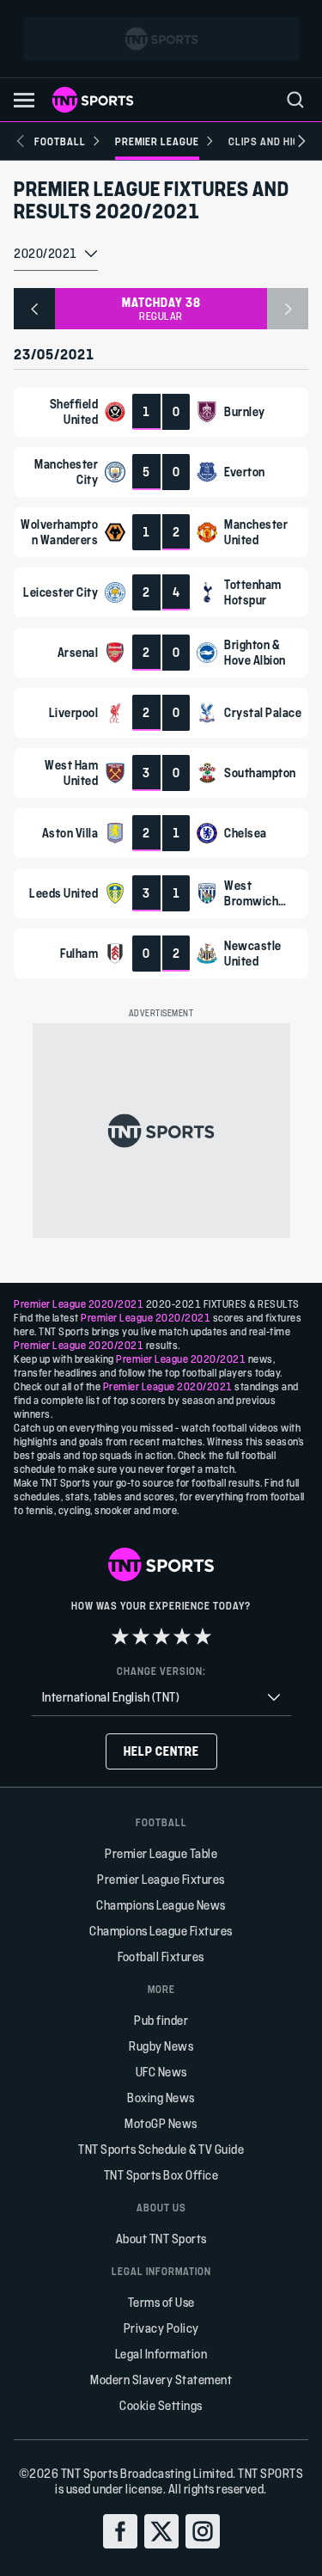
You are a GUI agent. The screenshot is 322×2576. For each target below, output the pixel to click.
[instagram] (203, 2531)
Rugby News (161, 2046)
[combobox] (56, 255)
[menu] (295, 100)
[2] (141, 1636)
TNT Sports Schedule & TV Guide (161, 2149)
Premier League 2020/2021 (79, 1303)
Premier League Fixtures (161, 1879)
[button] (24, 100)
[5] (203, 1636)
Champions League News (161, 1905)
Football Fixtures (161, 1957)
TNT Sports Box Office (161, 2175)
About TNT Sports (161, 2239)
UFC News (161, 2072)
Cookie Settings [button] (161, 2405)
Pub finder (161, 2020)
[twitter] (161, 2531)
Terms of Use (161, 2302)
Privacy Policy (161, 2328)
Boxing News (161, 2098)
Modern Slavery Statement (161, 2380)
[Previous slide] (21, 141)
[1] (120, 1636)
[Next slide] (301, 141)
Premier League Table (161, 1853)
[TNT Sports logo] (93, 100)
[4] (182, 1636)
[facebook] (120, 2531)
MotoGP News (161, 2123)
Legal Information (161, 2354)
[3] (161, 1636)
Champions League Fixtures (161, 1931)
